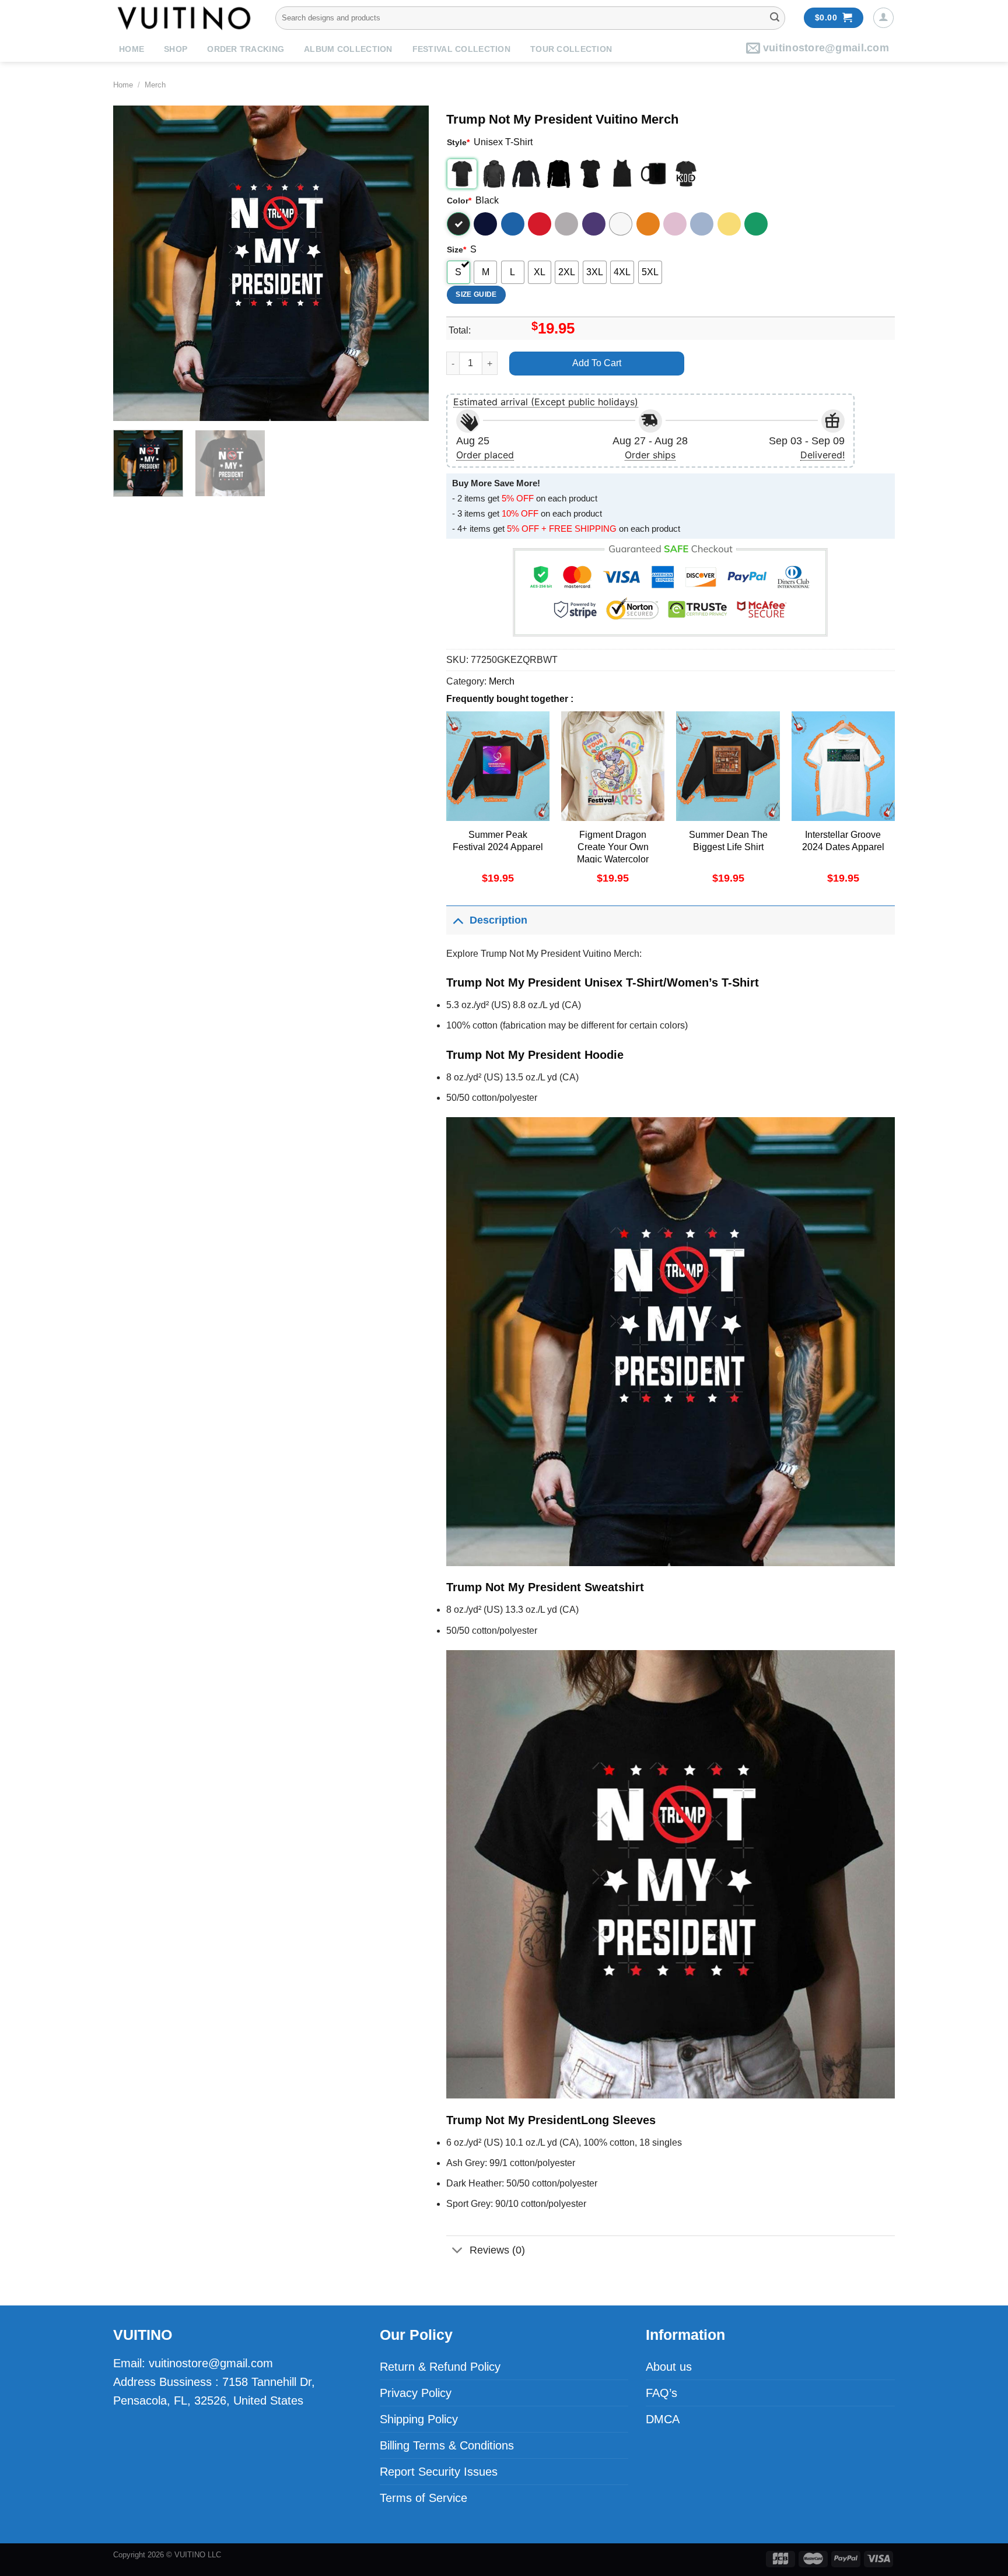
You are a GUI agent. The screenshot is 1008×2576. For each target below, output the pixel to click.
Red (540, 224)
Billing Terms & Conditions (447, 2445)
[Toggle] (458, 920)
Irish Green (756, 224)
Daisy (729, 224)
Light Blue (702, 224)
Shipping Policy (419, 2419)
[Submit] (775, 18)
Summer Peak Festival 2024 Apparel (498, 841)
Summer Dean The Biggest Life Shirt (728, 841)
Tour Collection (571, 49)
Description (498, 920)
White (621, 224)
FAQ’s (661, 2393)
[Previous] (134, 263)
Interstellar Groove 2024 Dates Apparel (843, 841)
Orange (648, 224)
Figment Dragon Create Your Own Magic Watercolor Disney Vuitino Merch (613, 853)
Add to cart (597, 363)
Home (132, 49)
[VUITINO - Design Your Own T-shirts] (185, 18)
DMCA (663, 2419)
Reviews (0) (497, 2250)
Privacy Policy (416, 2393)
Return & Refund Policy (440, 2367)
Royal (513, 224)
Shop (176, 49)
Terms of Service (423, 2498)
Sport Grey (566, 224)
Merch (155, 85)
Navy (485, 224)
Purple (594, 224)
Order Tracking (246, 49)
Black (459, 224)
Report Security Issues (439, 2472)
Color (459, 201)
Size (456, 250)
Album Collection (348, 49)
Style (458, 142)
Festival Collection (461, 49)
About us (669, 2367)
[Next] (408, 263)
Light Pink (675, 224)
